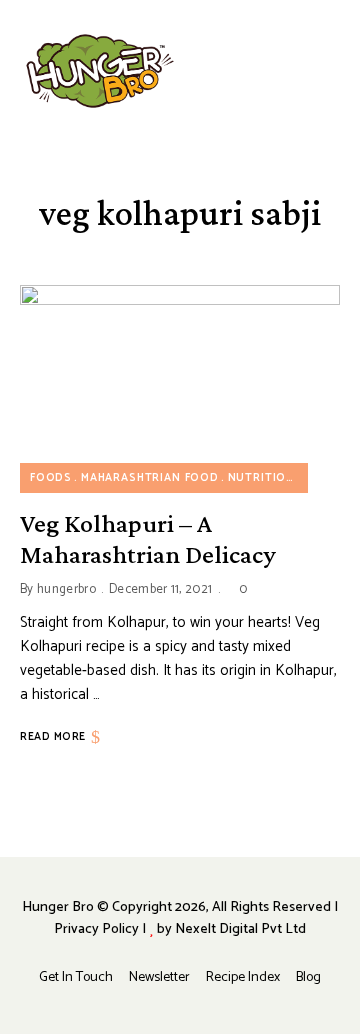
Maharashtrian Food (150, 478)
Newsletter (159, 977)
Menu (330, 71)
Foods (51, 478)
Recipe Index (243, 977)
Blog (308, 977)
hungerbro (66, 589)
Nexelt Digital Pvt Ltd (240, 929)
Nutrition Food (281, 478)
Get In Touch (76, 977)
